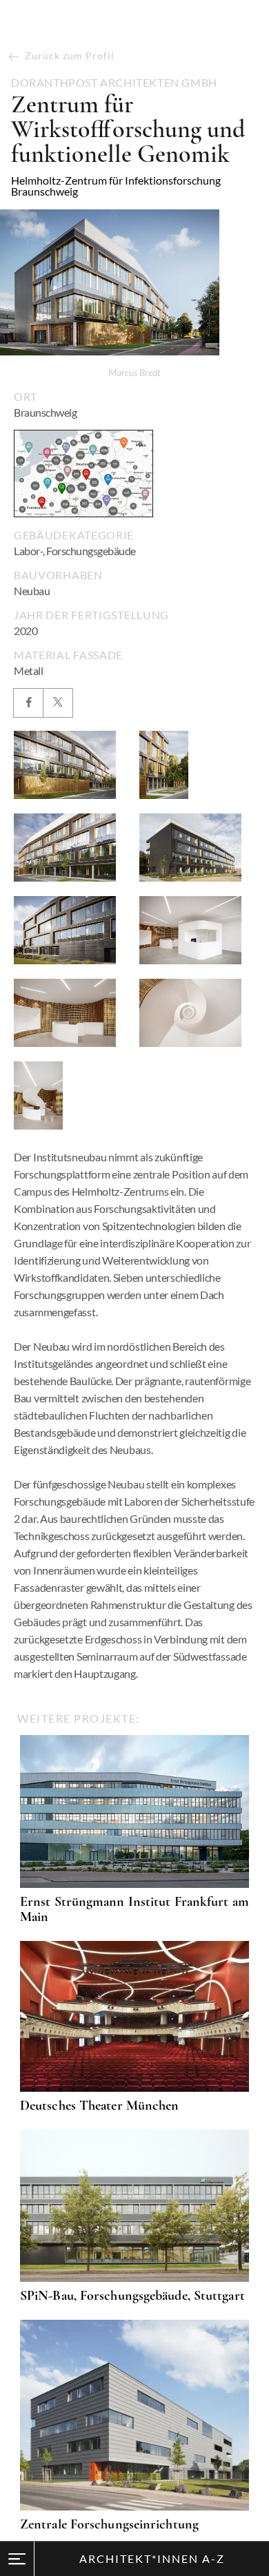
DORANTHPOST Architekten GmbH (114, 83)
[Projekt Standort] (83, 474)
